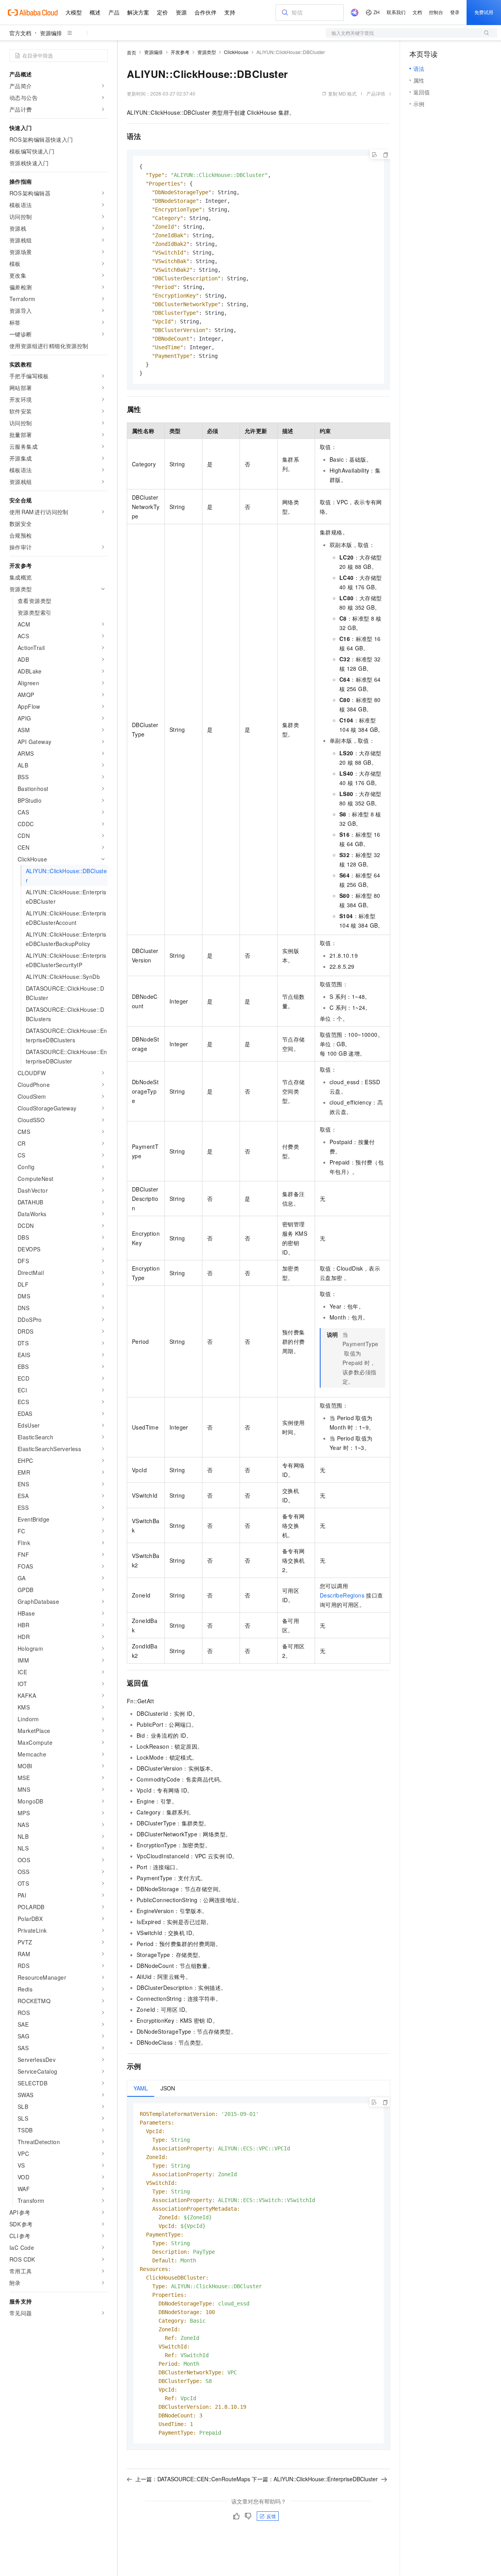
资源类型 (207, 52)
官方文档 (20, 33)
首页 (132, 52)
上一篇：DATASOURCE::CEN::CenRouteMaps (193, 2479)
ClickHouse (236, 52)
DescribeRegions (342, 1595)
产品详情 (376, 93)
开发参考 (180, 52)
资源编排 (51, 33)
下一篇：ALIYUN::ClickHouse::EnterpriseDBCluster (315, 2479)
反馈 (271, 2516)
